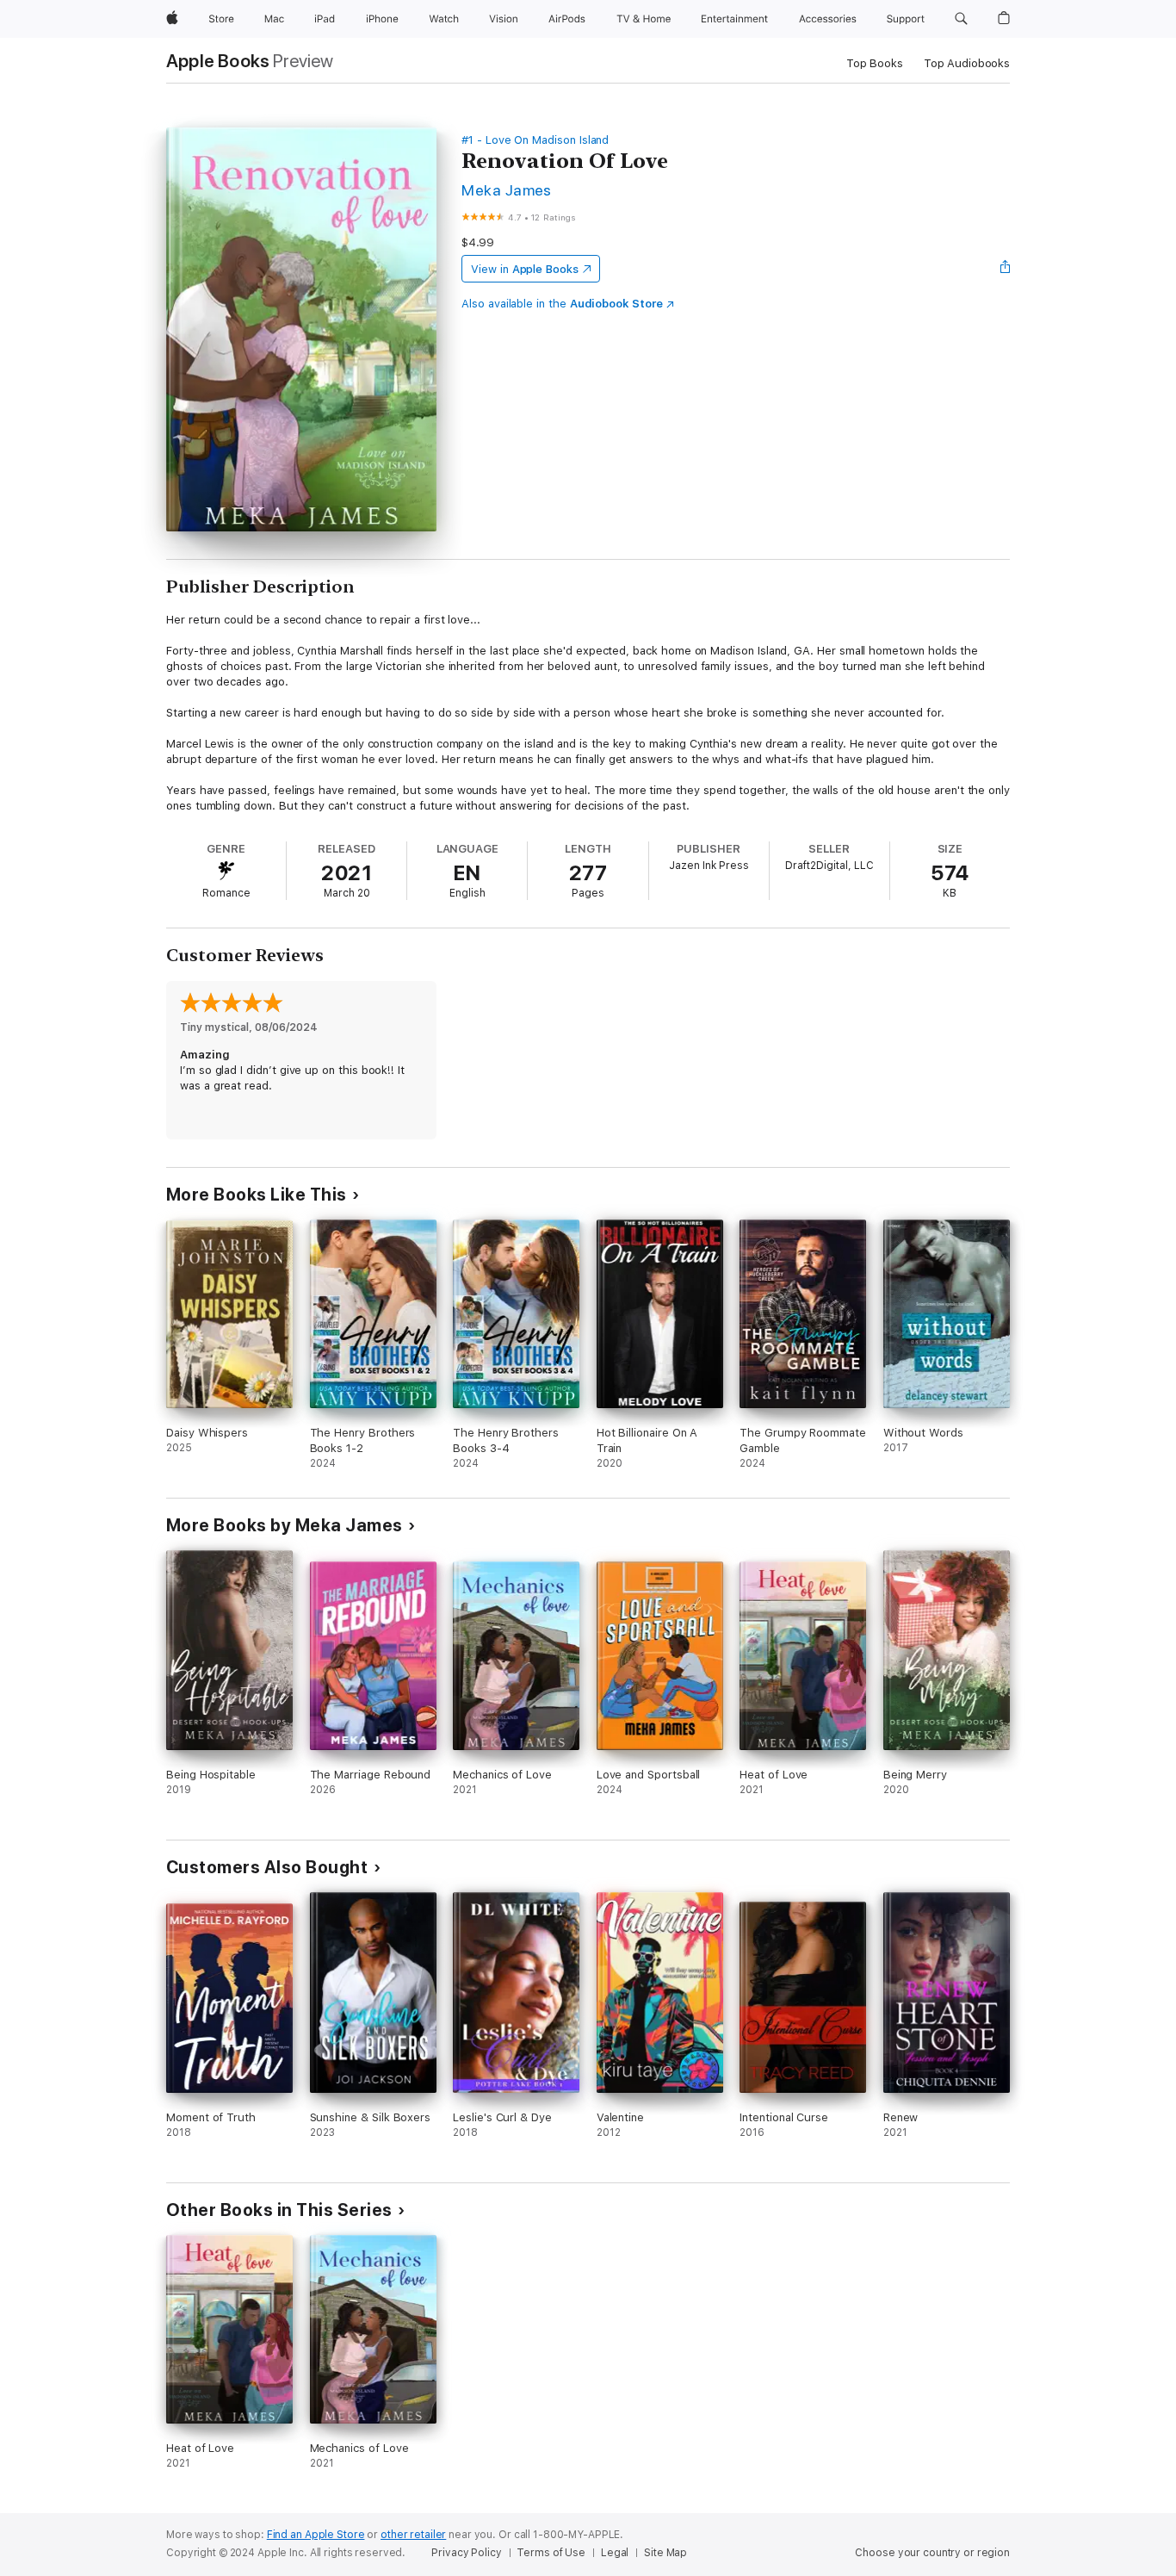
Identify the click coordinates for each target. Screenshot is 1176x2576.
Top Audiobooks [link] (967, 63)
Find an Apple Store (316, 2535)
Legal (615, 2553)
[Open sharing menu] (1006, 269)
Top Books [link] (875, 63)
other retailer (413, 2535)
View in (525, 269)
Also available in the (562, 304)
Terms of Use (551, 2553)
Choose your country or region (932, 2553)
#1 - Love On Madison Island (535, 140)
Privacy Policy (466, 2553)
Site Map (665, 2553)
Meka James (507, 190)
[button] (961, 19)
